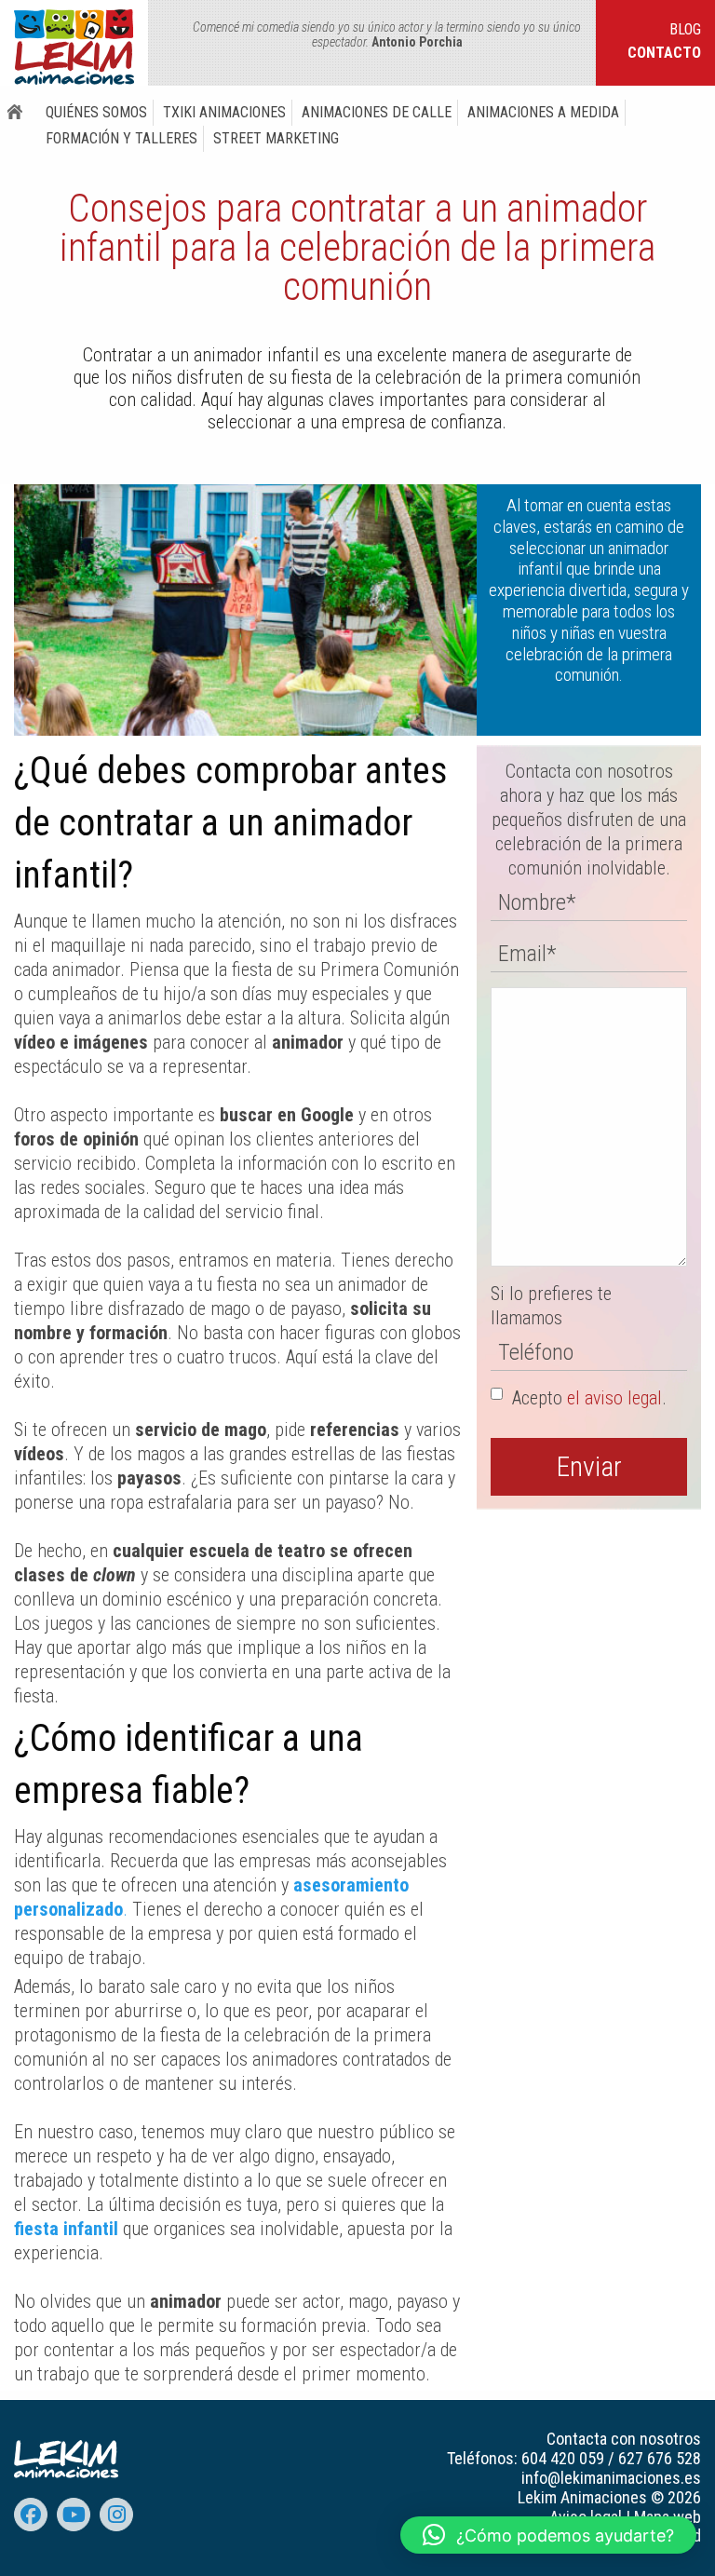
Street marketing (276, 138)
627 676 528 (660, 2458)
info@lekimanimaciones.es (611, 2478)
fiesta (39, 2229)
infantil (93, 2229)
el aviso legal (614, 1398)
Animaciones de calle (377, 112)
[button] (548, 2535)
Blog (685, 29)
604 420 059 (563, 2458)
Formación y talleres (121, 138)
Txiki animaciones (224, 112)
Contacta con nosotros (624, 2439)
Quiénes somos (96, 112)
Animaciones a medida (543, 112)
